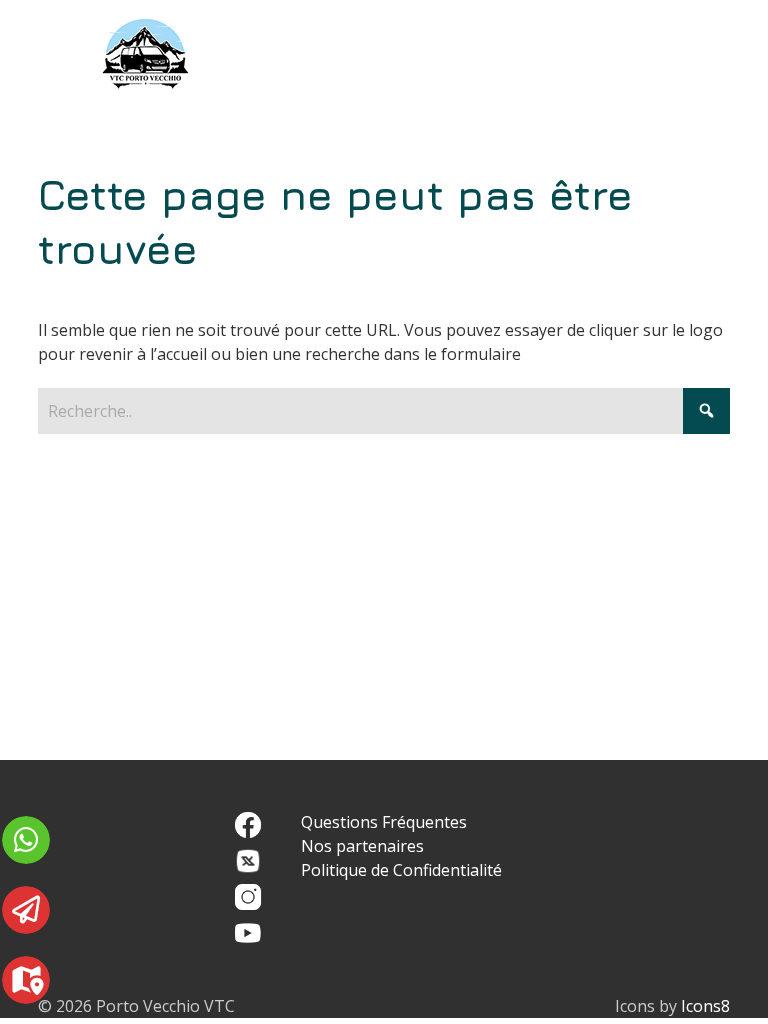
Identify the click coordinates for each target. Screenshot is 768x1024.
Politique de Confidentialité (401, 870)
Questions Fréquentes (384, 822)
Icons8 (705, 1006)
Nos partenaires (362, 846)
